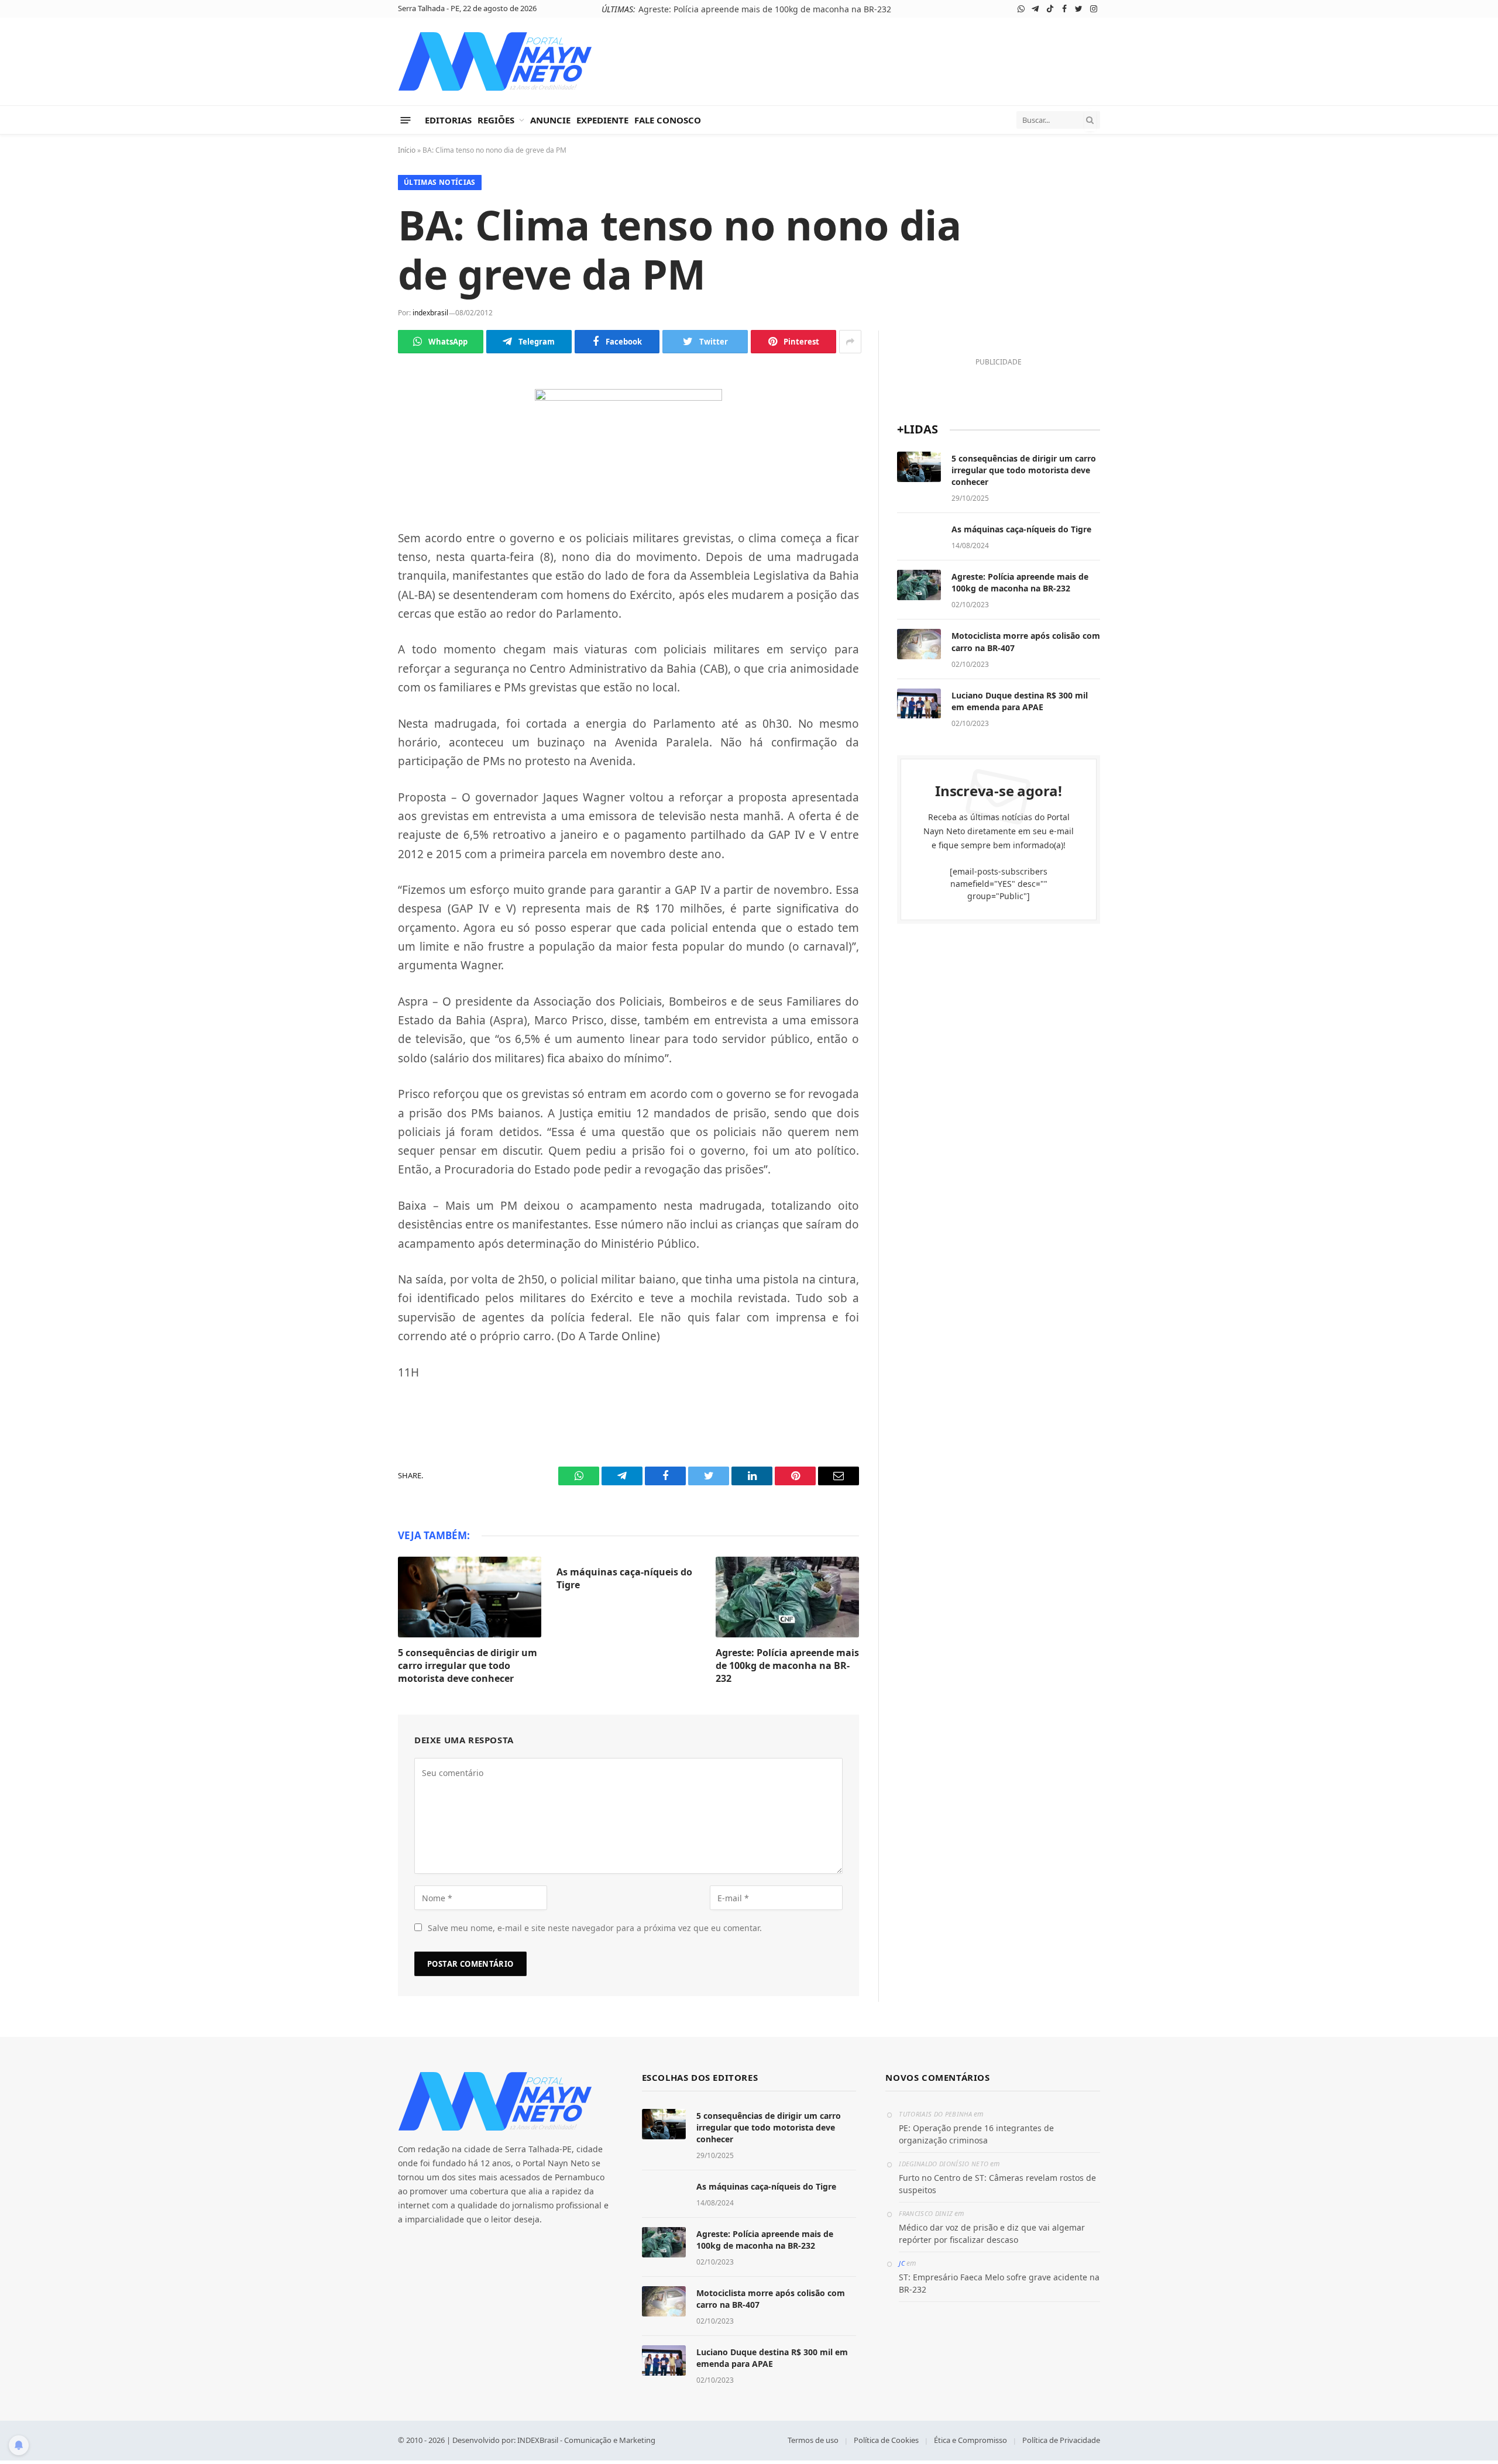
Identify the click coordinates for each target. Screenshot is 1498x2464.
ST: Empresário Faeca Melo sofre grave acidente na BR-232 (999, 2283)
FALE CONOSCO (668, 120)
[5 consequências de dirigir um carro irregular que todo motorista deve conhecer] (470, 1597)
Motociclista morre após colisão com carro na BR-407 (1026, 641)
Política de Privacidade (1061, 2440)
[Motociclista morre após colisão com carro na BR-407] (919, 644)
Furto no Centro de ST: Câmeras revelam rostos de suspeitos (997, 2184)
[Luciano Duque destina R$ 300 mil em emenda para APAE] (919, 704)
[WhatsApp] (357, 402)
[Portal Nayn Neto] (495, 61)
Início (407, 150)
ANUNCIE (550, 120)
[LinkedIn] (357, 512)
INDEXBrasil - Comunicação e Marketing (586, 2440)
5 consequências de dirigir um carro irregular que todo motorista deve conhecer (468, 1666)
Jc (902, 2263)
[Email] (357, 567)
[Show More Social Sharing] (850, 342)
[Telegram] (357, 429)
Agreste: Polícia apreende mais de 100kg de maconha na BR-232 (765, 9)
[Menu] (406, 120)
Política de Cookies (886, 2440)
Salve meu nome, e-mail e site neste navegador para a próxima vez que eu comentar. (595, 1928)
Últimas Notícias (440, 182)
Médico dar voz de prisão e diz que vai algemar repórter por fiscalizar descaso (992, 2234)
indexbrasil (430, 313)
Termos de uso (813, 2440)
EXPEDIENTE (602, 120)
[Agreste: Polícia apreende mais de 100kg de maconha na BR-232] (787, 1597)
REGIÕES (496, 120)
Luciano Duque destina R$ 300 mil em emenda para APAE (1020, 701)
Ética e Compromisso (970, 2440)
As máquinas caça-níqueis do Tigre (624, 1579)
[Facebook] (357, 457)
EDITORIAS (448, 120)
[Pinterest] (357, 539)
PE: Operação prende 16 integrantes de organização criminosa (976, 2134)
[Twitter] (357, 484)
